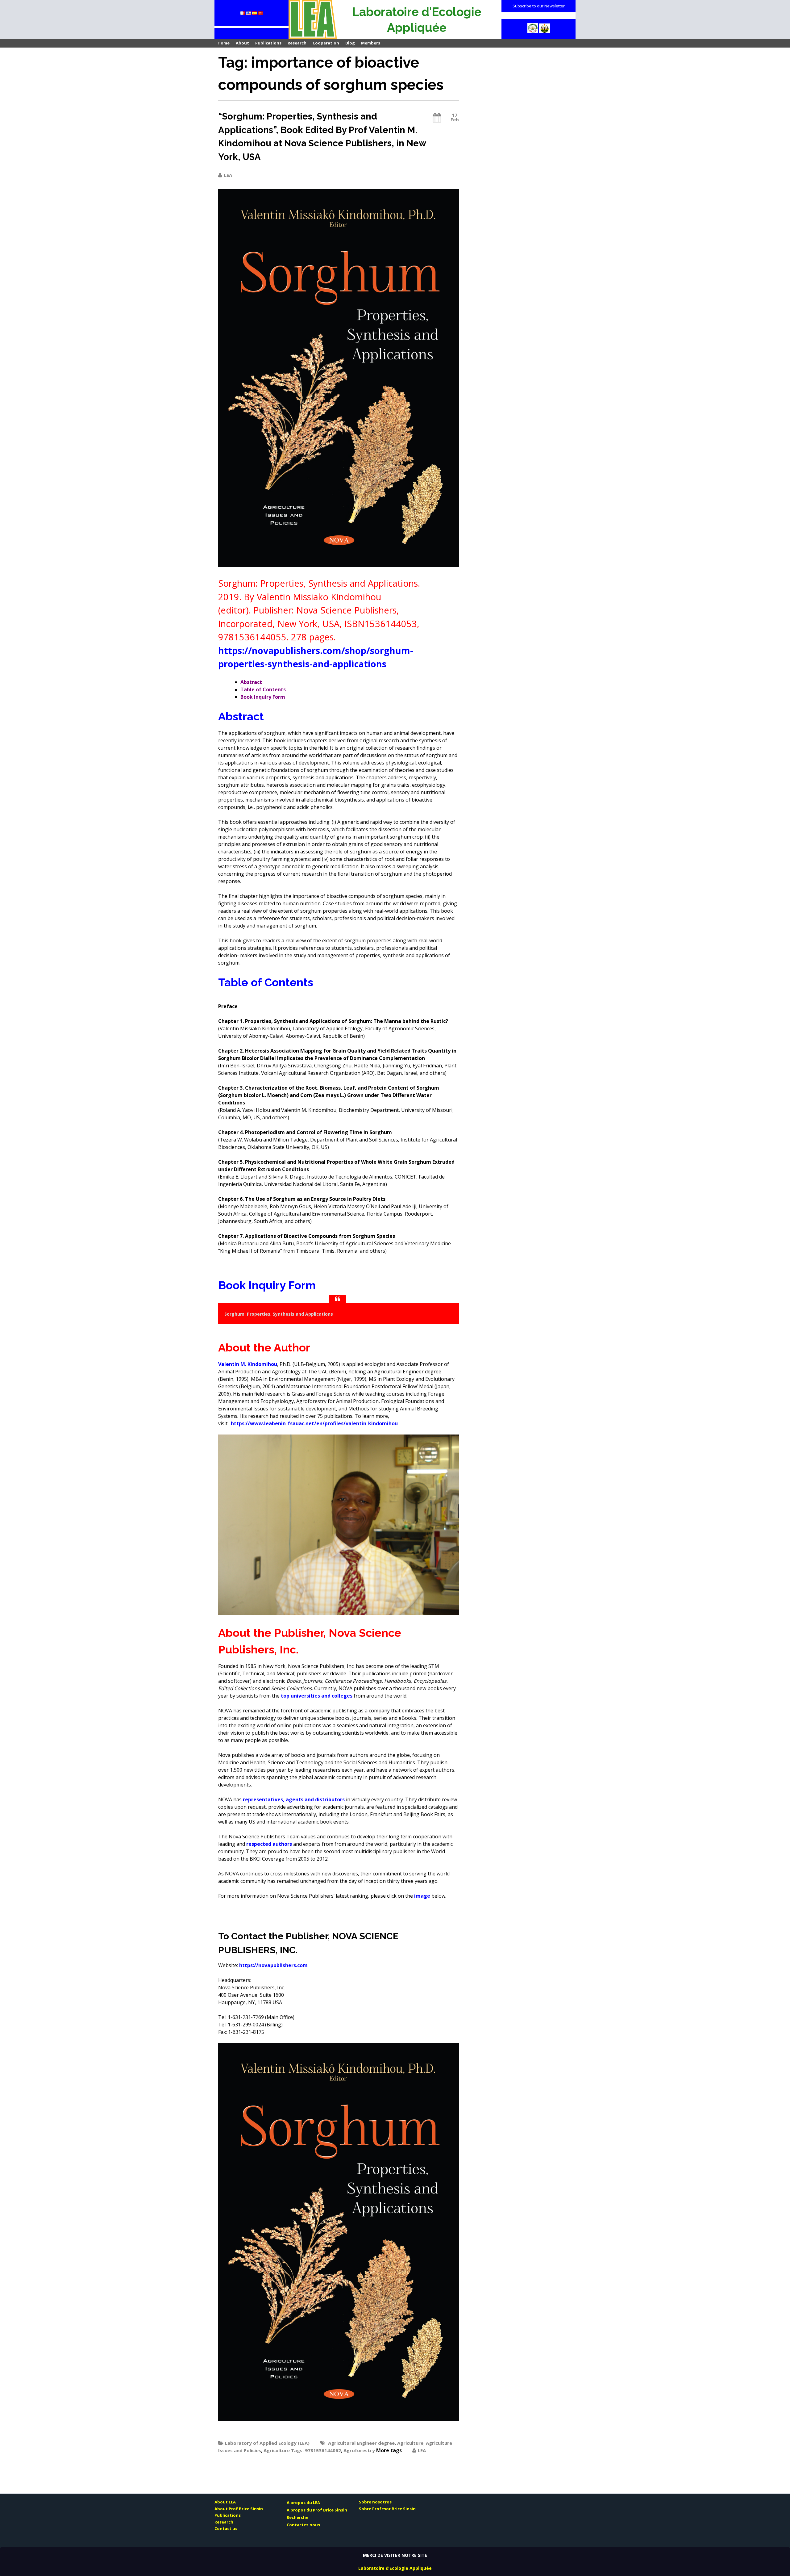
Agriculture (410, 2443)
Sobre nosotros (375, 2502)
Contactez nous (303, 2525)
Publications (268, 43)
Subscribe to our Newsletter (539, 6)
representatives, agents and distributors (294, 1799)
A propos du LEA (303, 2503)
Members (371, 43)
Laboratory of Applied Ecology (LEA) (267, 2443)
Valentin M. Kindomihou (248, 1364)
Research (297, 43)
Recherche (297, 2517)
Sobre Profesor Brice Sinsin (387, 2509)
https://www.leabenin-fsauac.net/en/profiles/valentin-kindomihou (314, 1423)
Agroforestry (359, 2450)
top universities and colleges (317, 1696)
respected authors (269, 1844)
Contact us (226, 2528)
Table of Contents (263, 689)
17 (455, 117)
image (422, 1896)
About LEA (225, 2502)
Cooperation (326, 43)
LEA (228, 175)
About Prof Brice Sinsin (239, 2509)
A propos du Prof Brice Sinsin (317, 2510)
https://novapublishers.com (273, 1965)
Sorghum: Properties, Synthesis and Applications (279, 1314)
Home (224, 43)
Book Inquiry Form (263, 697)
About (242, 43)
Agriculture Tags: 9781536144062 (302, 2450)
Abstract (251, 682)
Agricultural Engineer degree (361, 2443)
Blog (350, 43)
